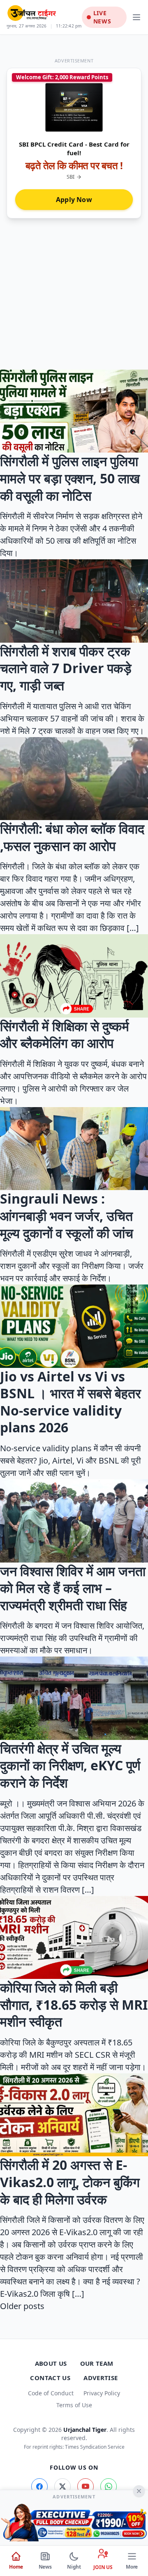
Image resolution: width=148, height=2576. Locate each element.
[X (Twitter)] (62, 2486)
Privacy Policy (102, 2393)
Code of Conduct (51, 2393)
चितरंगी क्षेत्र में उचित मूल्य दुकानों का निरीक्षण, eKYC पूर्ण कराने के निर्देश (70, 1765)
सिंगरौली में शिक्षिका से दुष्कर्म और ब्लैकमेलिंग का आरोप (65, 1035)
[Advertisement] (74, 290)
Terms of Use (74, 2405)
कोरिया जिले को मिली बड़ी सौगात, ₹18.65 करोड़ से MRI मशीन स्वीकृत (74, 2004)
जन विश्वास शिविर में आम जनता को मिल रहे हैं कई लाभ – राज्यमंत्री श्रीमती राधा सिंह (73, 1588)
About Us (51, 2363)
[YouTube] (86, 2486)
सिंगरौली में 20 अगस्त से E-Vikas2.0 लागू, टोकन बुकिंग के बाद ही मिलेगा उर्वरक (70, 2182)
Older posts (22, 2306)
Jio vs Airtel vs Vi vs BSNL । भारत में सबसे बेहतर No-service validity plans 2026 (71, 1402)
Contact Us (50, 2378)
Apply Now (74, 200)
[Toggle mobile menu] (136, 17)
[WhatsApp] (109, 2486)
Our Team (97, 2363)
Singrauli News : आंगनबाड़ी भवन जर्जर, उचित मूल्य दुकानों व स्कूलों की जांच (67, 1216)
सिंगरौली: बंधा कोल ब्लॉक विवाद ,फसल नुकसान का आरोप (72, 837)
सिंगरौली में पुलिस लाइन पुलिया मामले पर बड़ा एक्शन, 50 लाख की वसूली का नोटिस (70, 478)
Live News (102, 17)
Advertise (101, 2378)
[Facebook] (39, 2486)
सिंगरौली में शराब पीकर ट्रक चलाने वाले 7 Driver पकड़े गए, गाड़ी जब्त (66, 668)
